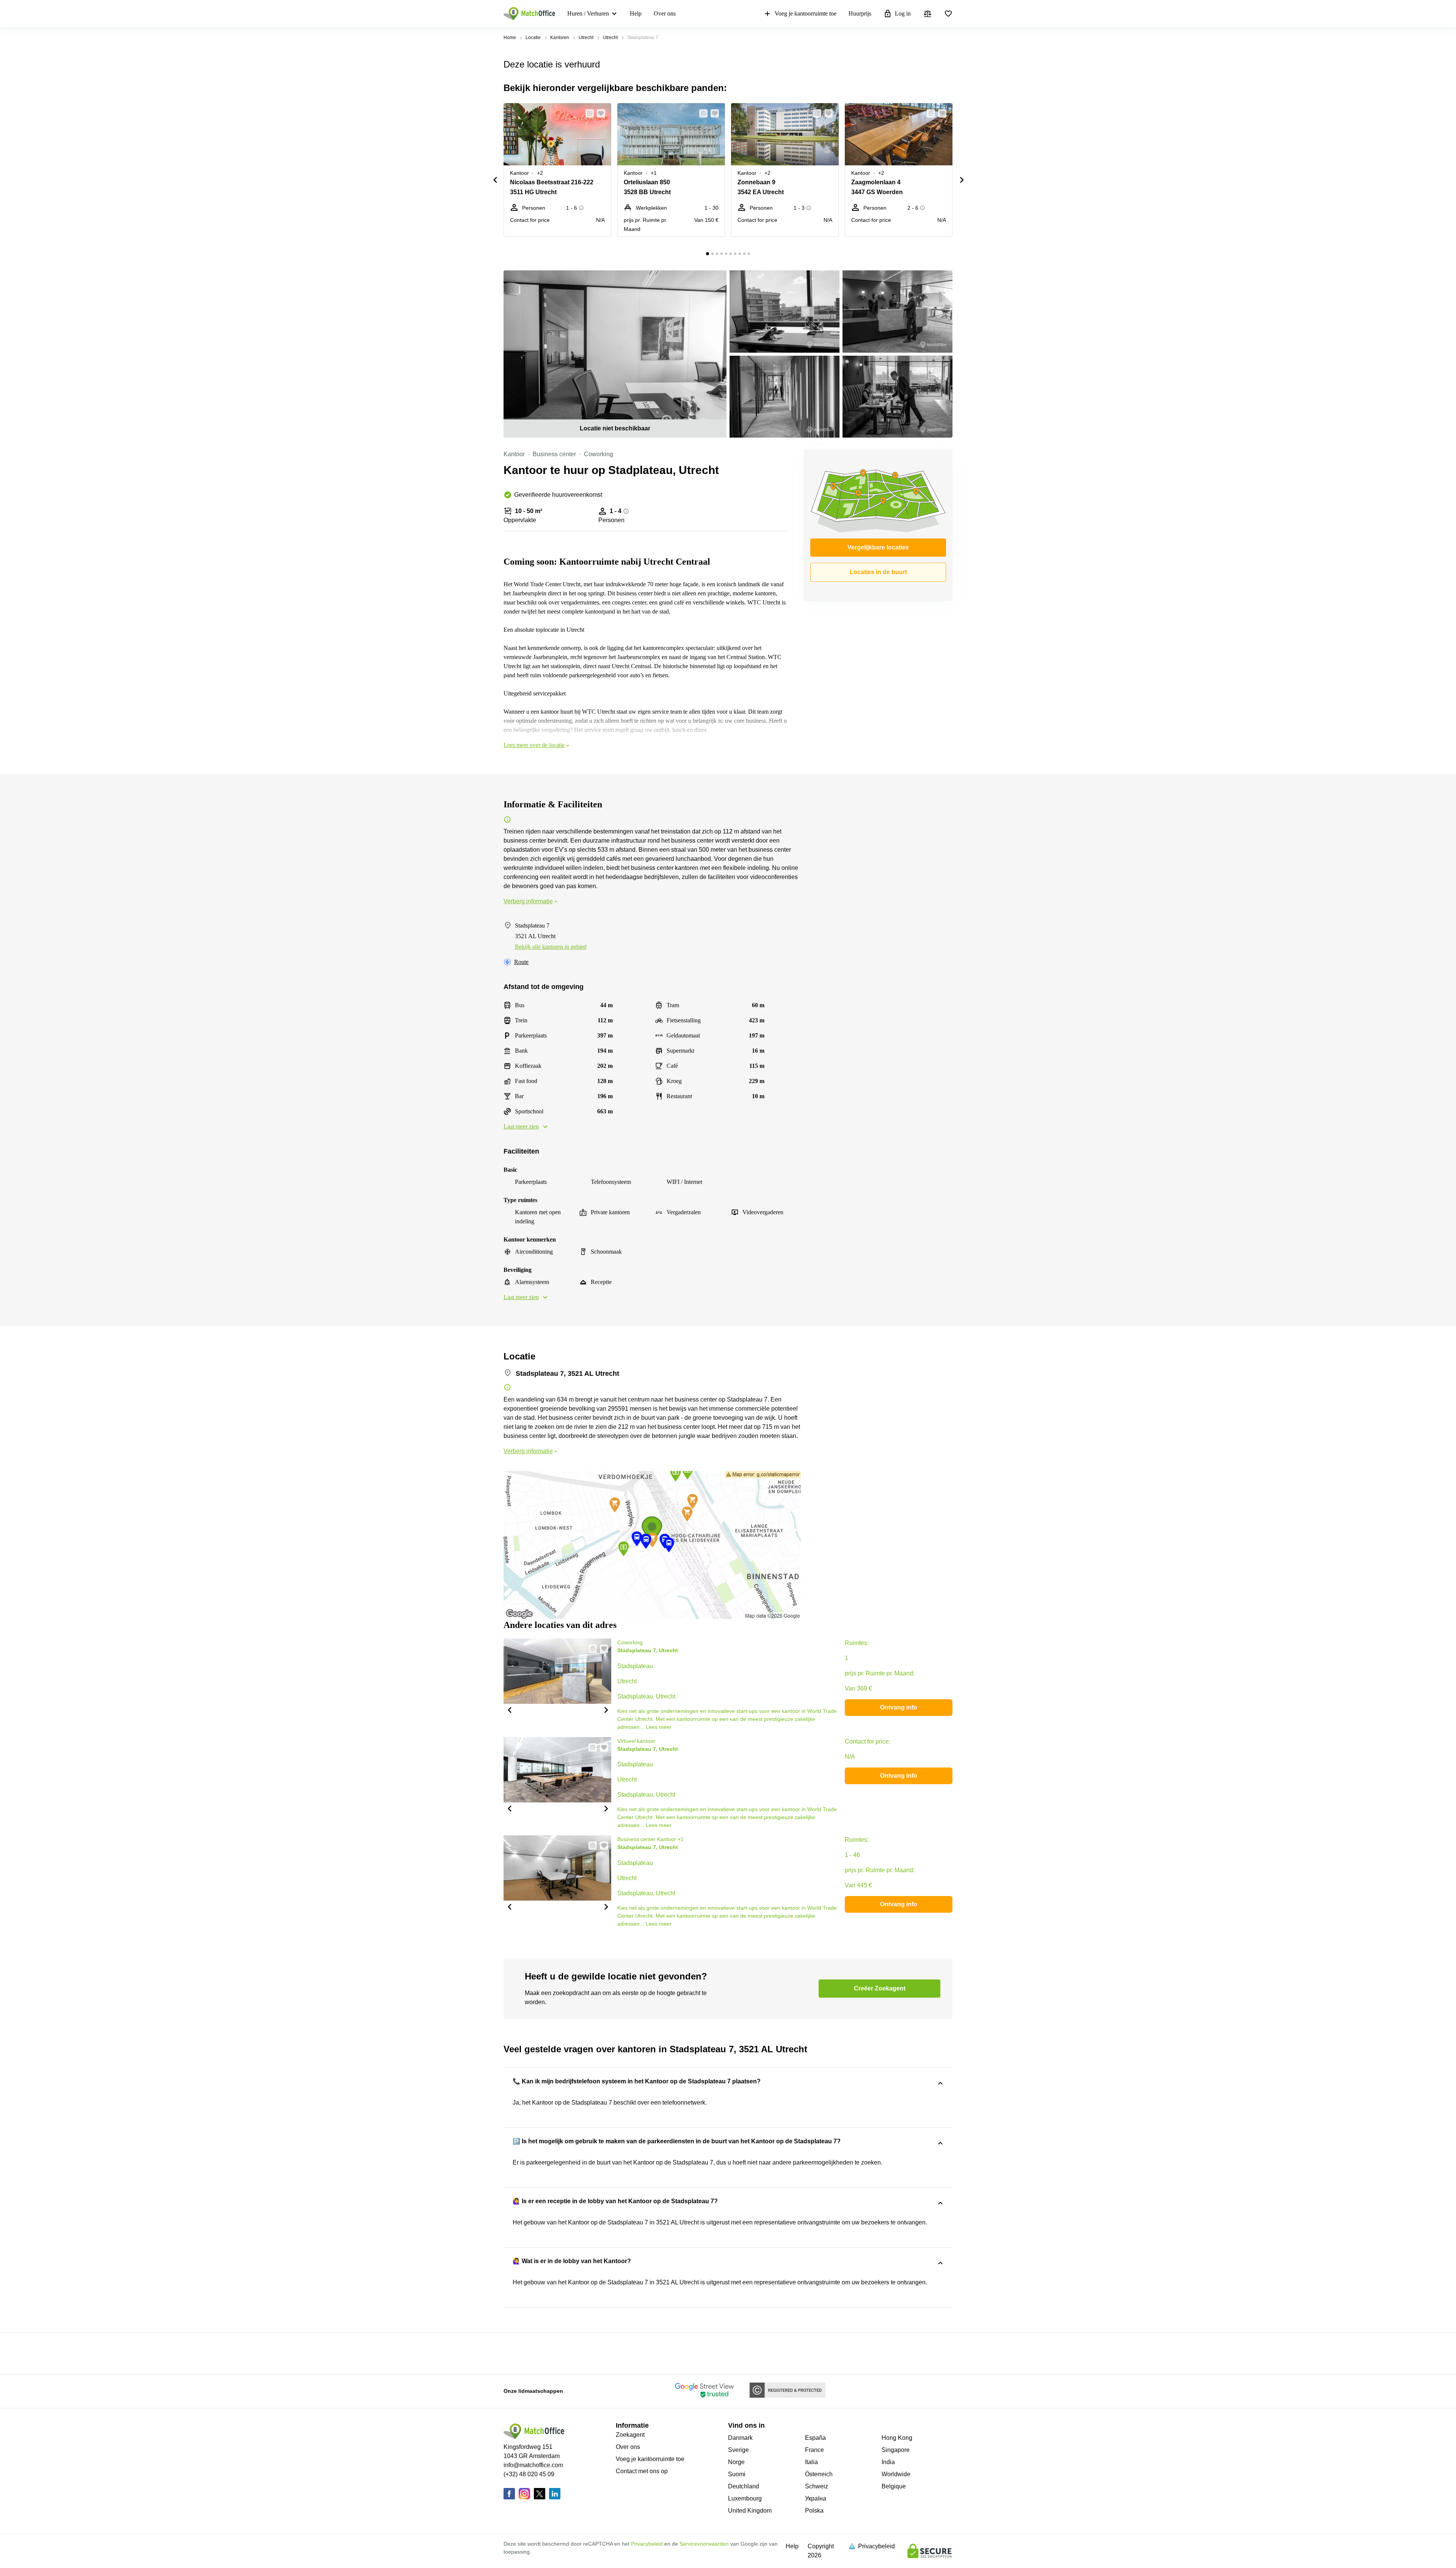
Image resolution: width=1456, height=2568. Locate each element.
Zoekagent (630, 2435)
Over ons (665, 13)
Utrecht (586, 38)
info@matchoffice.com (533, 2465)
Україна (816, 2498)
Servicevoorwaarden (704, 2544)
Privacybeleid (647, 2544)
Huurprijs (860, 13)
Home (510, 38)
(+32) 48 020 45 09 (529, 2474)
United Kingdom (750, 2511)
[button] (587, 113)
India (888, 2462)
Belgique (894, 2486)
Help (636, 13)
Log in (903, 13)
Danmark (740, 2438)
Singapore (896, 2450)
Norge (736, 2462)
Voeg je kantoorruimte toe (806, 13)
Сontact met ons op (642, 2471)
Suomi (737, 2474)
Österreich (819, 2474)
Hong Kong (897, 2438)
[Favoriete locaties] (948, 14)
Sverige (738, 2450)
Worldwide (896, 2474)
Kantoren (560, 38)
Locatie (533, 38)
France (814, 2450)
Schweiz (817, 2486)
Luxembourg (745, 2498)
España (815, 2438)
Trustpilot (515, 2353)
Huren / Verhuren (588, 13)
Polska (814, 2511)
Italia (811, 2462)
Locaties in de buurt (878, 572)
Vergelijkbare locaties (878, 547)
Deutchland (744, 2486)
